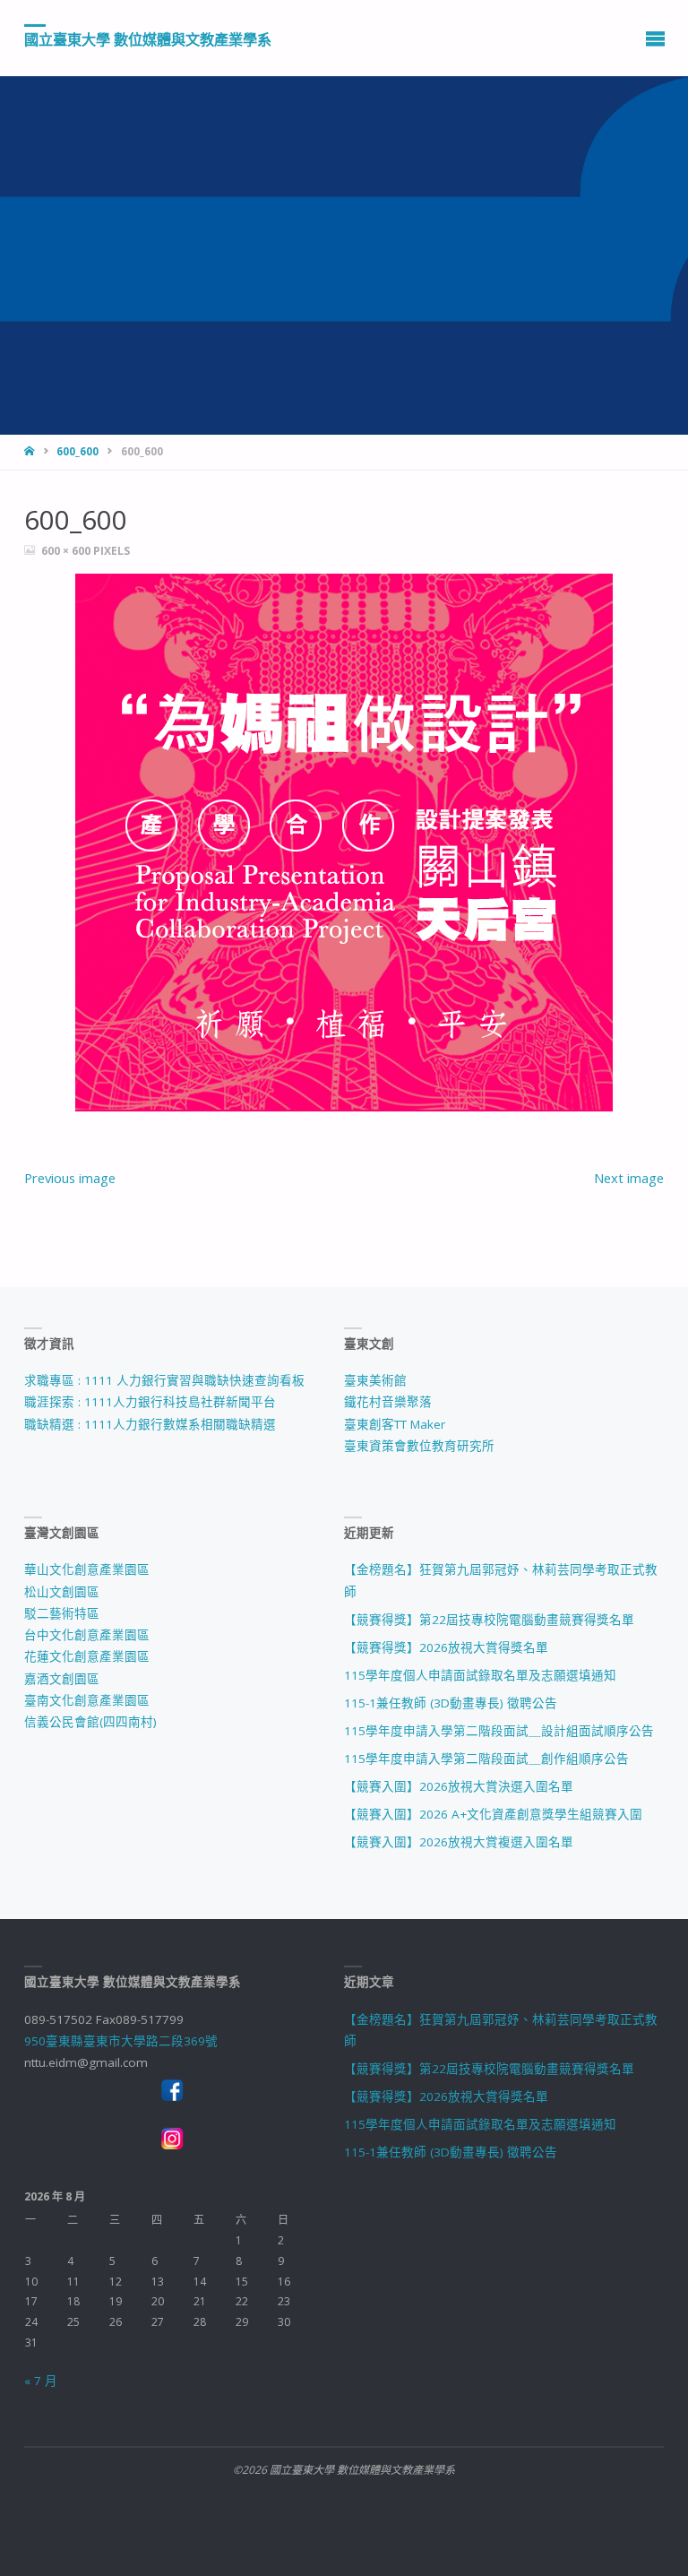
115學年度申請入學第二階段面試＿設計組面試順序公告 (499, 1731)
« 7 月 (41, 2381)
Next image (629, 1178)
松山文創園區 (62, 1592)
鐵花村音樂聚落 (388, 1402)
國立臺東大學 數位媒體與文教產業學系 (148, 39)
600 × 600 (67, 551)
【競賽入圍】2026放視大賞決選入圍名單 (459, 1786)
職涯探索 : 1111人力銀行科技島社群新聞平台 (150, 1402)
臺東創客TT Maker (395, 1424)
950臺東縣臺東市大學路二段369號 (121, 2041)
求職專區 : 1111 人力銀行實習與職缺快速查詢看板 (164, 1380)
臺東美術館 (375, 1380)
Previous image (70, 1178)
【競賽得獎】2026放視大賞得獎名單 (446, 1647)
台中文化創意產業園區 (87, 1635)
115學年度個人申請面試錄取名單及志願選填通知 (480, 1675)
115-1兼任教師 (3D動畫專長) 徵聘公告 (451, 1703)
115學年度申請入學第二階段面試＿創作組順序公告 (486, 1759)
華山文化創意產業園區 (87, 1569)
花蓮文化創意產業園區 (87, 1656)
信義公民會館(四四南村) (90, 1722)
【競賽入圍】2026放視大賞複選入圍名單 (459, 1842)
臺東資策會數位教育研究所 (419, 1446)
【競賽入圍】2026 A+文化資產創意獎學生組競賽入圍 (493, 1814)
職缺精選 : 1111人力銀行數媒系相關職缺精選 (150, 1424)
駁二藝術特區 (62, 1613)
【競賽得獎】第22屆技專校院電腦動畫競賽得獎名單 (489, 1620)
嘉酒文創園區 (62, 1679)
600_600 (77, 451)
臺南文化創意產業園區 (87, 1700)
